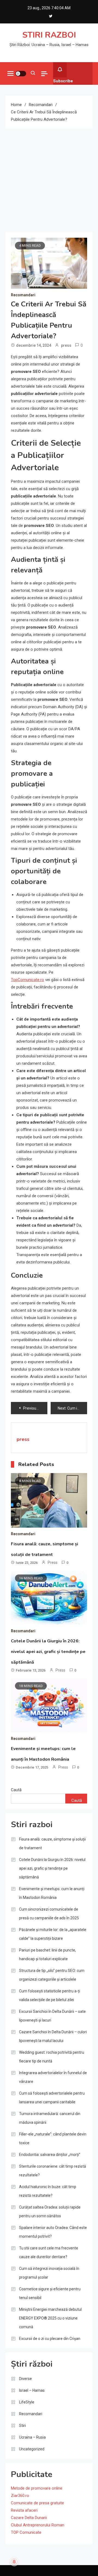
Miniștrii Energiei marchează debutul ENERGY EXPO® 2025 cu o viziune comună (50, 2318)
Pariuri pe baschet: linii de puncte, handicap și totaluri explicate (48, 1954)
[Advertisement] (49, 180)
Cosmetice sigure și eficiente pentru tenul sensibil (50, 2293)
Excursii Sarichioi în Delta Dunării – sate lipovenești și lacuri (52, 2016)
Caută (16, 1790)
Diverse (25, 2379)
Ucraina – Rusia (32, 2437)
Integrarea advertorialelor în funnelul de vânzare (53, 2077)
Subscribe (63, 81)
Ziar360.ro (20, 2496)
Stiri (22, 2426)
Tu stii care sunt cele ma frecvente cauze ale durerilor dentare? (49, 2252)
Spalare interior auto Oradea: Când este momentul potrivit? (53, 2232)
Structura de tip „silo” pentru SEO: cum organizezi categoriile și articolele (52, 1975)
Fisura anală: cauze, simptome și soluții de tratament (52, 1844)
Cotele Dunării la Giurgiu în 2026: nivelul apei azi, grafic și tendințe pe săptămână (48, 1652)
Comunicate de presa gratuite (37, 2503)
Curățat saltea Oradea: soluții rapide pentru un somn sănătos (50, 2212)
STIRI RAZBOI (49, 35)
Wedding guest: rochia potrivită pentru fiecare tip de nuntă (52, 2057)
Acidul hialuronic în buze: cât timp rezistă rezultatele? (48, 2191)
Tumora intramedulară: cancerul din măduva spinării (50, 2118)
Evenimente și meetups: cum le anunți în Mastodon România (52, 1893)
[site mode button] (21, 74)
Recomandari (23, 295)
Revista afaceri (24, 2510)
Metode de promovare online (37, 2488)
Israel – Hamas (32, 2390)
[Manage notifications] (14, 2562)
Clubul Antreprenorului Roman (38, 2525)
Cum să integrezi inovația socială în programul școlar (49, 2273)
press (66, 345)
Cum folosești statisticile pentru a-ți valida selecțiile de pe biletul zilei (50, 1995)
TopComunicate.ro (27, 980)
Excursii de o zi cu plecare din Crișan (50, 2339)
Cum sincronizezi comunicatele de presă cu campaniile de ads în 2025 (49, 1914)
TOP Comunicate (26, 2532)
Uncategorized (32, 2449)
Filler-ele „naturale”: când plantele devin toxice (53, 2138)
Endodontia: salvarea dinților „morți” (50, 2155)
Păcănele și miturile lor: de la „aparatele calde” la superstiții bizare (53, 1934)
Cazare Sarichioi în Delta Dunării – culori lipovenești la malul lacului (53, 2036)
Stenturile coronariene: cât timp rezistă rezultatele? (53, 2171)
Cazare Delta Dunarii (29, 2518)
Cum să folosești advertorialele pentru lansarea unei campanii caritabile (52, 2098)
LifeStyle (27, 2402)
